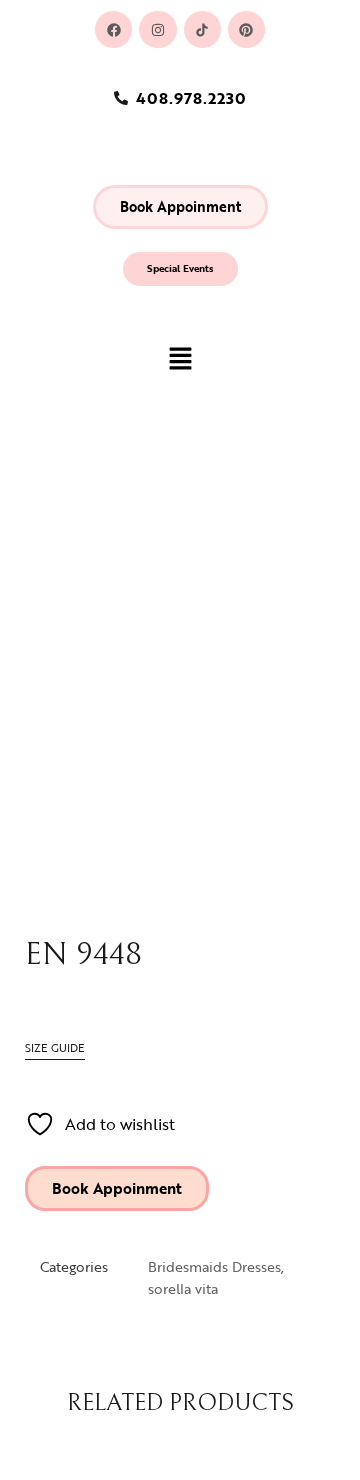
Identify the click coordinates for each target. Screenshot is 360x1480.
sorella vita (183, 1288)
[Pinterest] (246, 29)
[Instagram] (157, 29)
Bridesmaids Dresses (214, 1266)
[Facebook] (113, 29)
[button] (180, 207)
